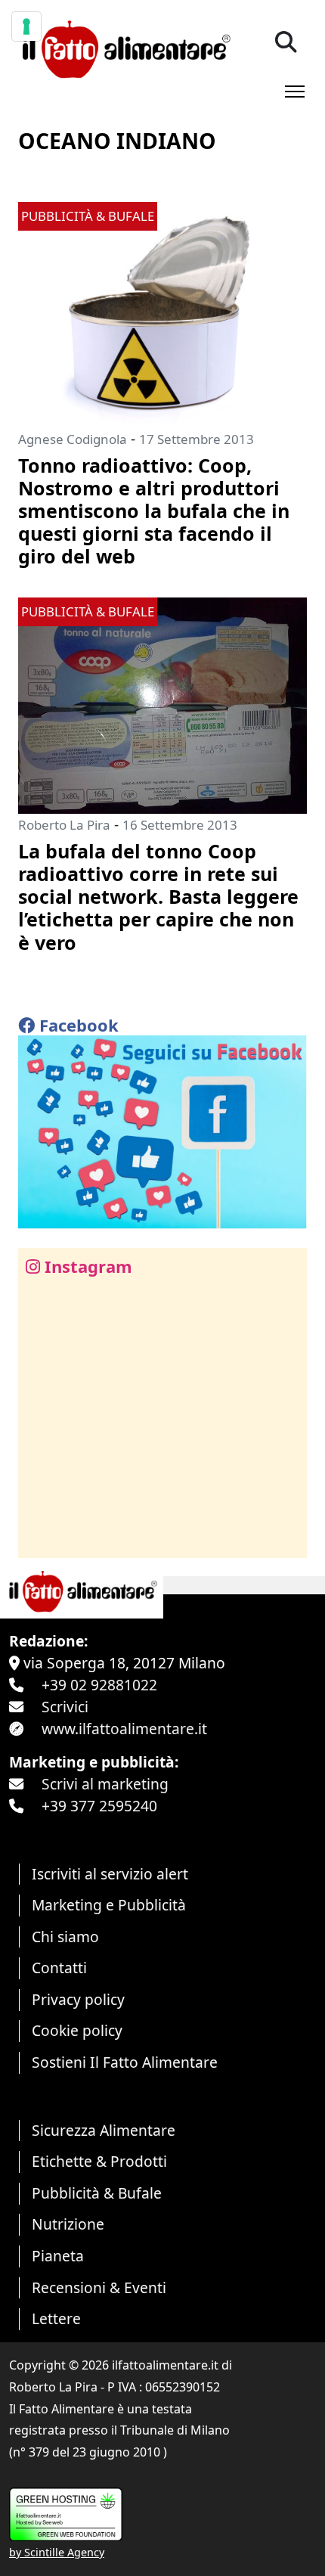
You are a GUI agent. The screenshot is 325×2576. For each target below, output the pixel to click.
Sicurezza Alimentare (104, 2130)
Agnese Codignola (73, 439)
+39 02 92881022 (99, 1685)
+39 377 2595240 (99, 1806)
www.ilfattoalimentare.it (124, 1729)
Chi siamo (65, 1937)
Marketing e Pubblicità (109, 1905)
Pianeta (58, 2256)
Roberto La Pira (64, 825)
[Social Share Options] (40, 1538)
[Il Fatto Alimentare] (124, 47)
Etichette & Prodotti (99, 2161)
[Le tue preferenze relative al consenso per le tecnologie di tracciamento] (26, 26)
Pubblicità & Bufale (97, 2193)
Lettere (56, 2318)
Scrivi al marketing (105, 1784)
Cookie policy (77, 2030)
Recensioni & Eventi (99, 2287)
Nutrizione (68, 2224)
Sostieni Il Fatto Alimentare (125, 2062)
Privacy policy (78, 1999)
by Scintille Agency (57, 2552)
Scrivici (65, 1707)
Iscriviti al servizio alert (110, 1874)
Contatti (59, 1968)
